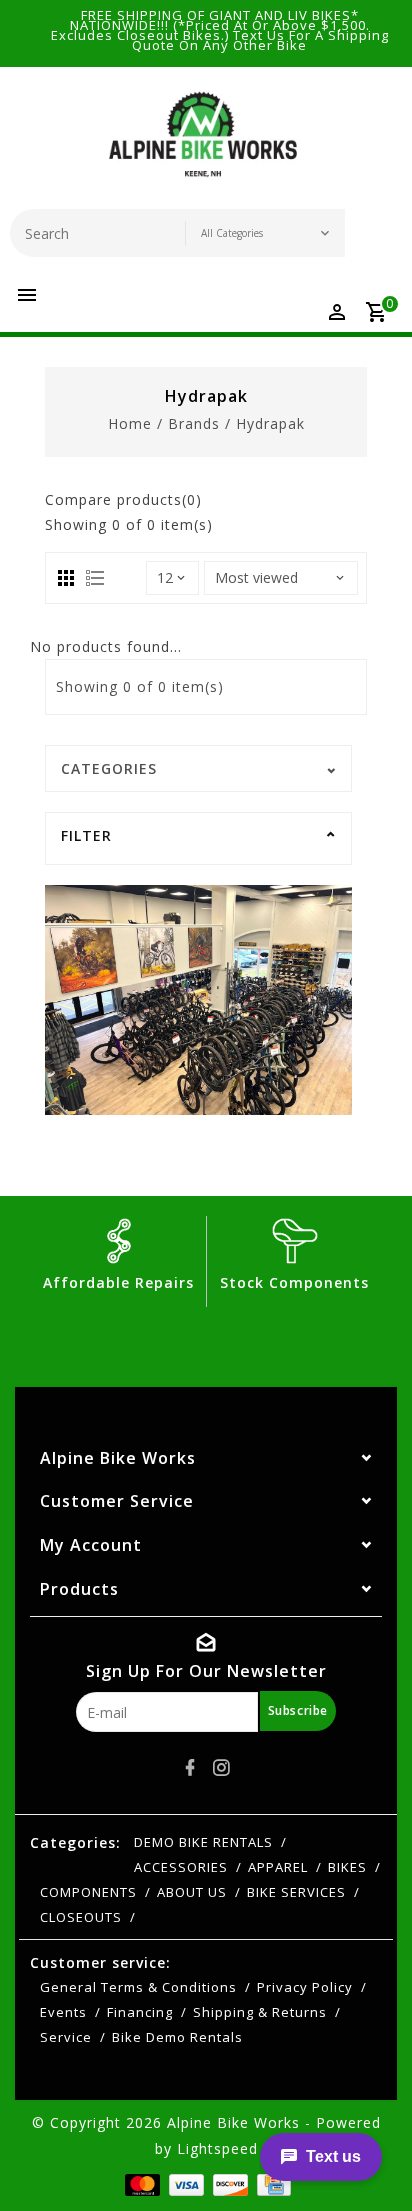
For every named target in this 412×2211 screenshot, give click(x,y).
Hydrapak (270, 423)
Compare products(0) (123, 499)
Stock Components (294, 1282)
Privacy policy (305, 1987)
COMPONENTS (88, 1892)
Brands (194, 423)
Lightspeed (217, 2148)
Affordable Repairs (118, 1282)
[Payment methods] (140, 2183)
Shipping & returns (260, 2012)
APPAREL (278, 1867)
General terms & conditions (138, 1987)
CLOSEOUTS (81, 1917)
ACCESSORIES (181, 1867)
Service (66, 2037)
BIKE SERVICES (296, 1892)
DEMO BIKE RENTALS (203, 1842)
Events (63, 2012)
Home (130, 423)
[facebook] (191, 1768)
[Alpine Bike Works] (203, 143)
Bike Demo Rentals (177, 2037)
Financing (140, 2012)
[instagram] (222, 1768)
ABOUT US (192, 1892)
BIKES (347, 1867)
